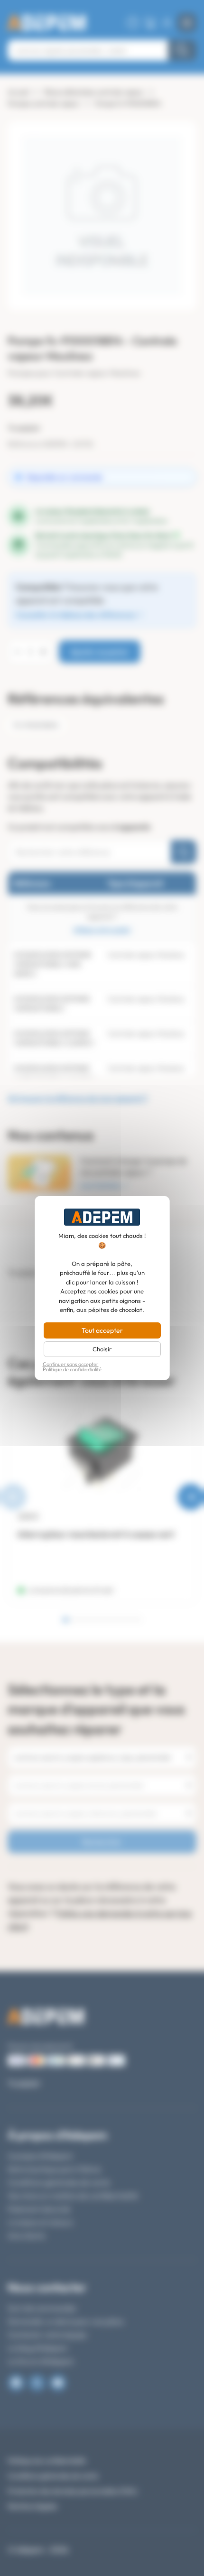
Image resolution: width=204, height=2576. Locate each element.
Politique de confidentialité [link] (72, 1370)
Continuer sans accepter (71, 1364)
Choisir (102, 1349)
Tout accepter (102, 1330)
